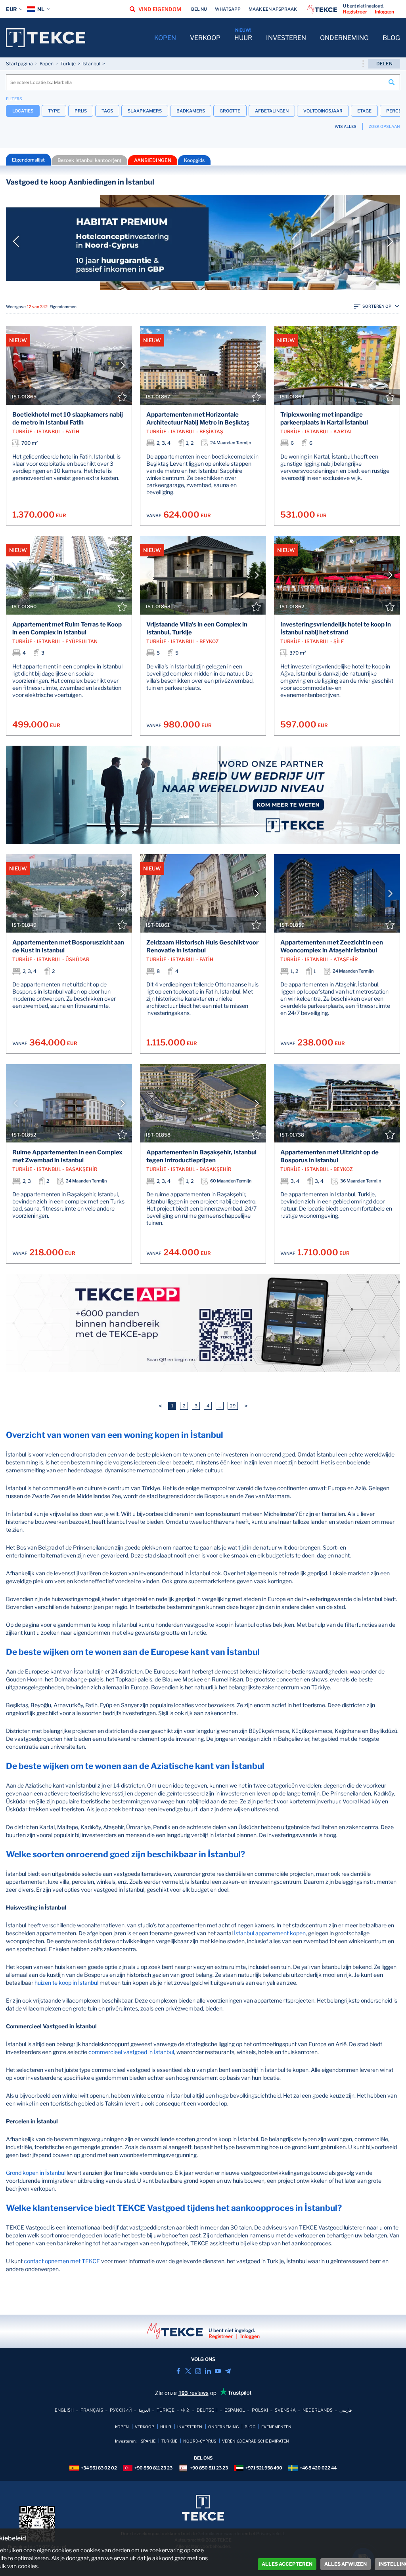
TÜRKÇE (166, 2410)
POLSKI (260, 2410)
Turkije (68, 64)
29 (233, 1406)
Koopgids (194, 160)
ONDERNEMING (344, 38)
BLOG (391, 38)
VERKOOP (205, 38)
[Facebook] (178, 2371)
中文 (186, 2410)
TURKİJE (169, 2441)
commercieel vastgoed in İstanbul (131, 2052)
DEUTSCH (207, 2410)
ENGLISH (64, 2410)
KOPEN (165, 38)
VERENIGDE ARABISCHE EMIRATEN (256, 2441)
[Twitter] (188, 2371)
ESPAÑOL (235, 2410)
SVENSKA (285, 2410)
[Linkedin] (208, 2371)
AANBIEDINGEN (153, 160)
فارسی (346, 2410)
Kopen (47, 64)
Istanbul (91, 64)
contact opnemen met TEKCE (62, 2261)
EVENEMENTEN (276, 2427)
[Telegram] (228, 2371)
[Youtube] (218, 2371)
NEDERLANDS (318, 2410)
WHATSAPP (228, 9)
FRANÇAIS (92, 2410)
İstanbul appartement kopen (270, 1933)
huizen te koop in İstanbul (66, 1983)
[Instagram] (198, 2371)
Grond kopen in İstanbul (36, 2173)
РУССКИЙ (121, 2410)
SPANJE (148, 2441)
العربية (144, 2410)
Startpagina (19, 64)
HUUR (243, 38)
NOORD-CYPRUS (200, 2441)
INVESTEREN (286, 38)
